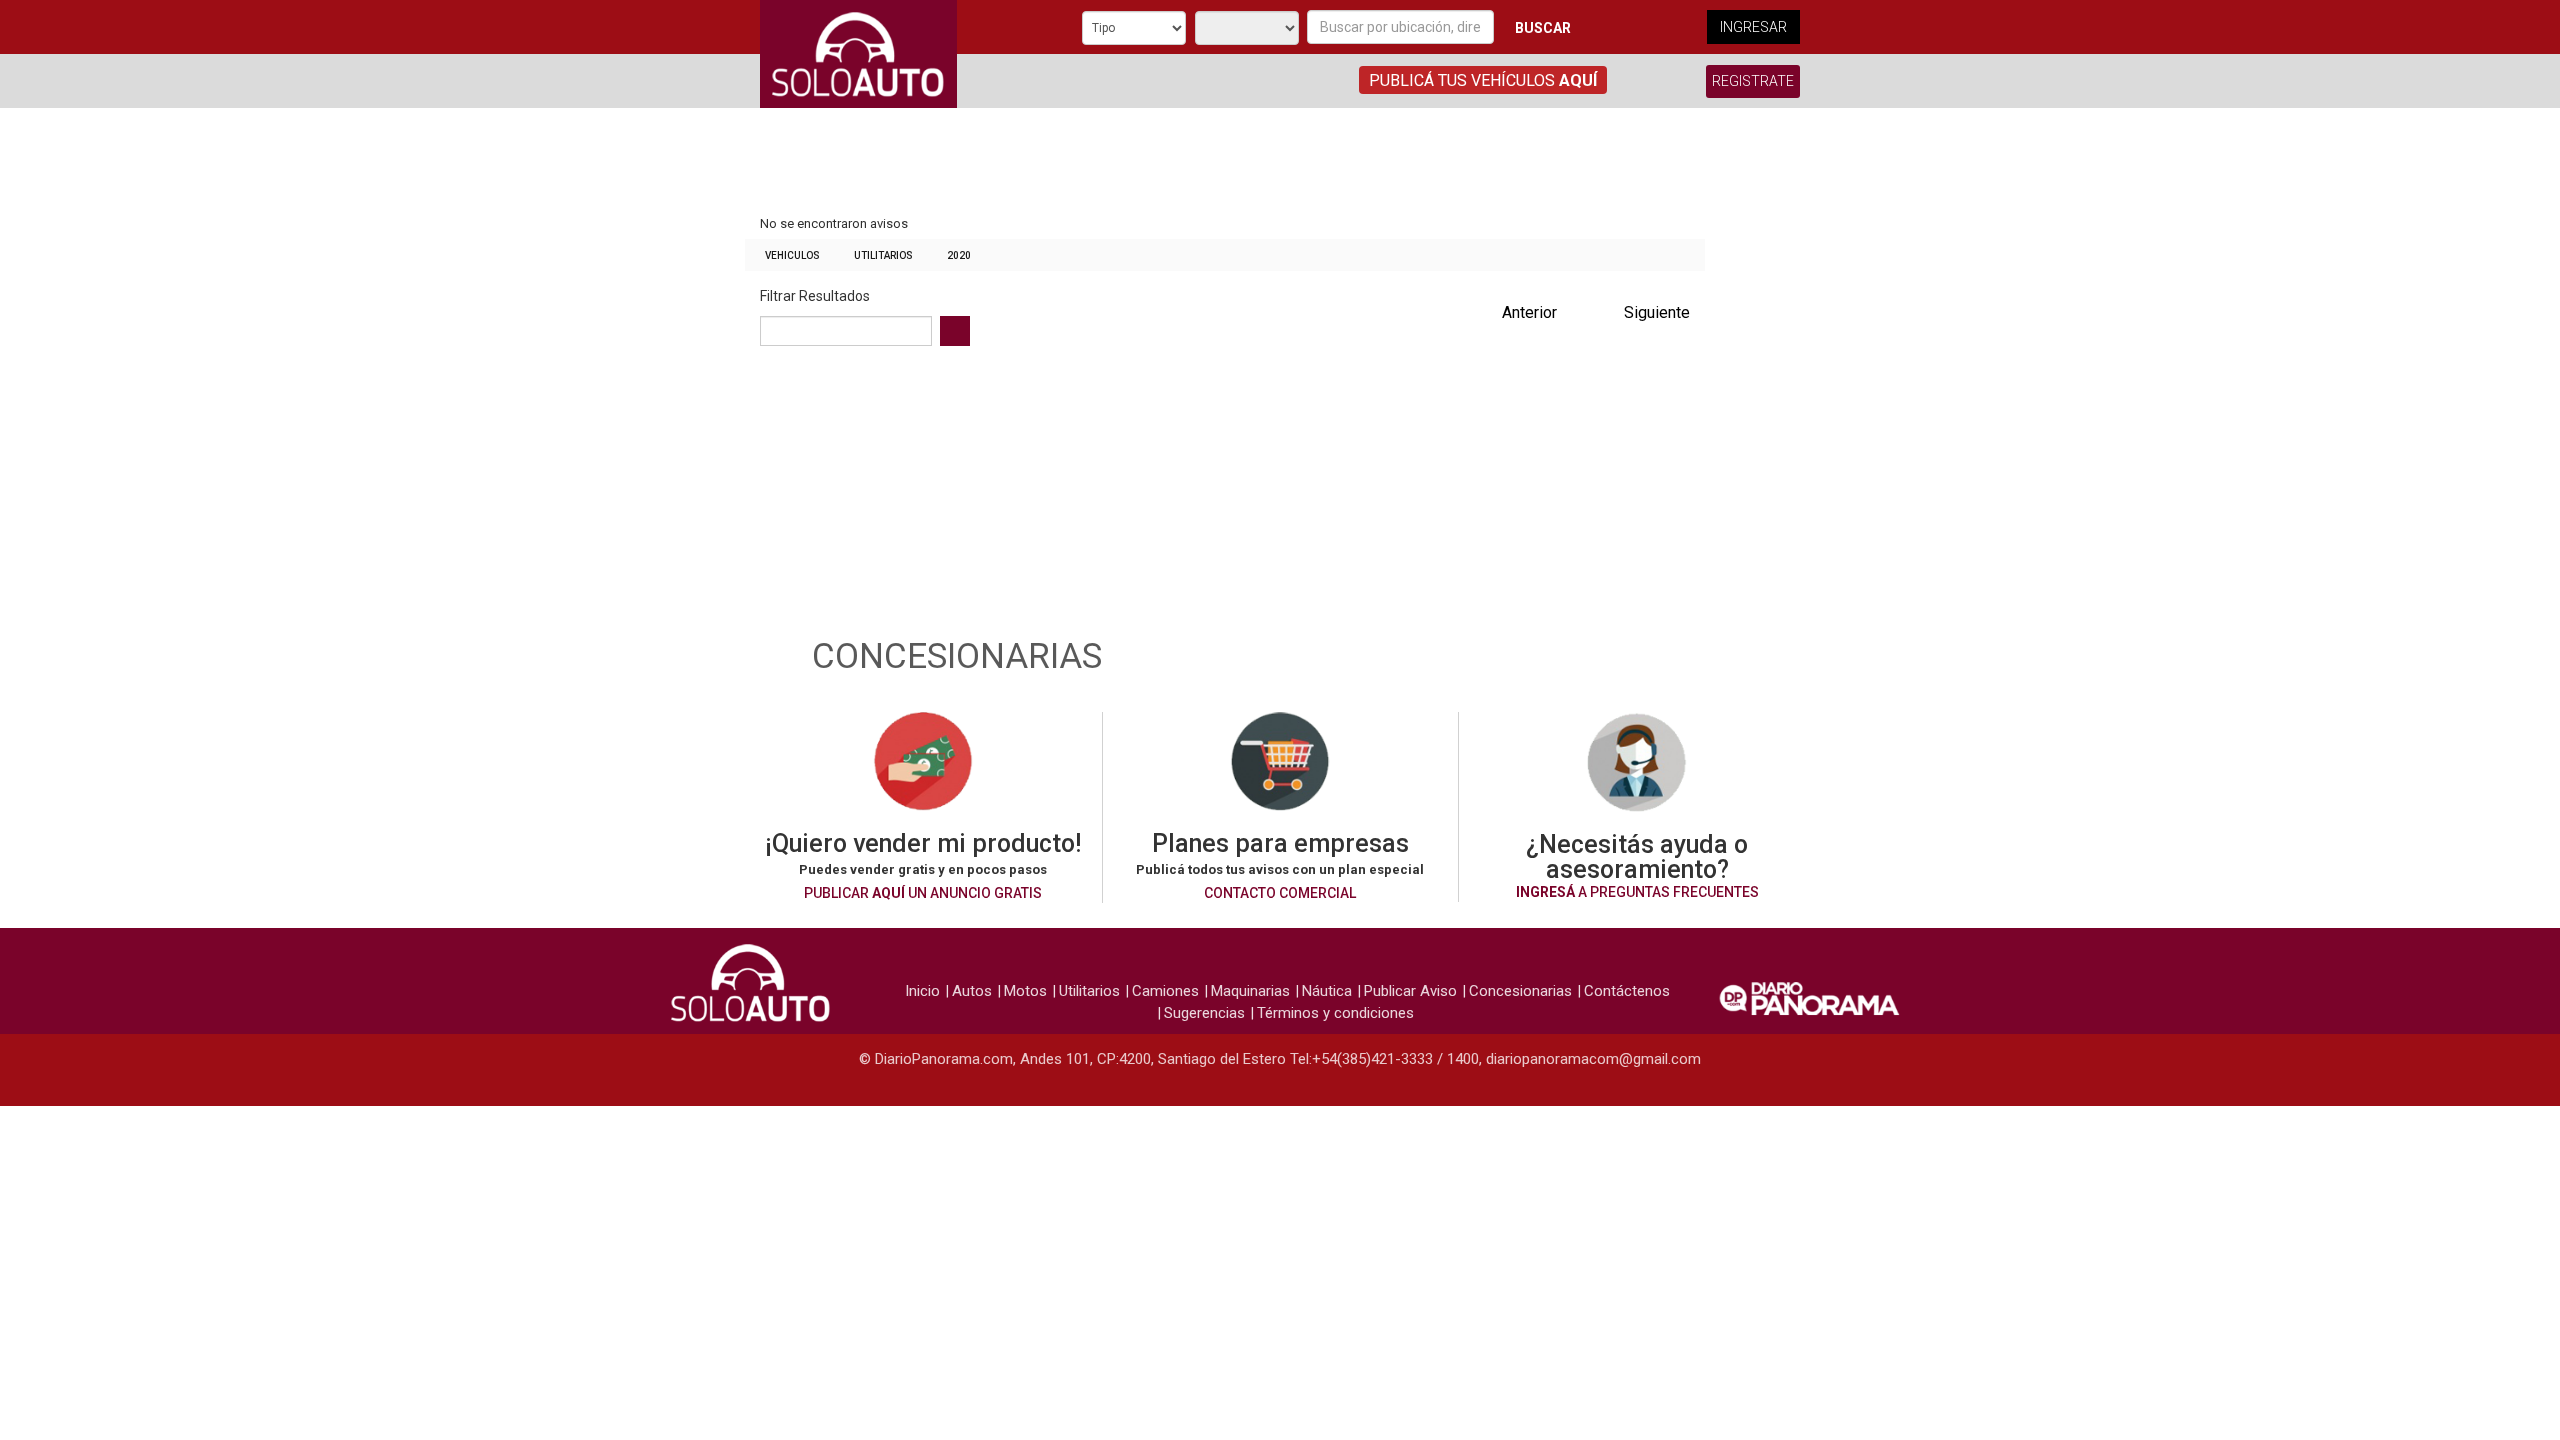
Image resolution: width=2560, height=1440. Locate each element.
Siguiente (1657, 312)
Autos (972, 991)
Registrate (1753, 81)
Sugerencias (1204, 1013)
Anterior (1529, 312)
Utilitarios (883, 255)
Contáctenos (1627, 991)
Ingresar (1753, 27)
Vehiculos (792, 255)
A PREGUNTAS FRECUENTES (1637, 892)
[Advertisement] (1225, 163)
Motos (1025, 991)
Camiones (1165, 991)
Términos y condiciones (1335, 1013)
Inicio (922, 991)
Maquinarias (1250, 991)
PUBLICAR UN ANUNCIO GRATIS (923, 893)
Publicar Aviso (1410, 991)
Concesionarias (1520, 991)
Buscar (1543, 28)
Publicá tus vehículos (1483, 80)
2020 (959, 255)
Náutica (1327, 991)
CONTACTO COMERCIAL (1280, 893)
